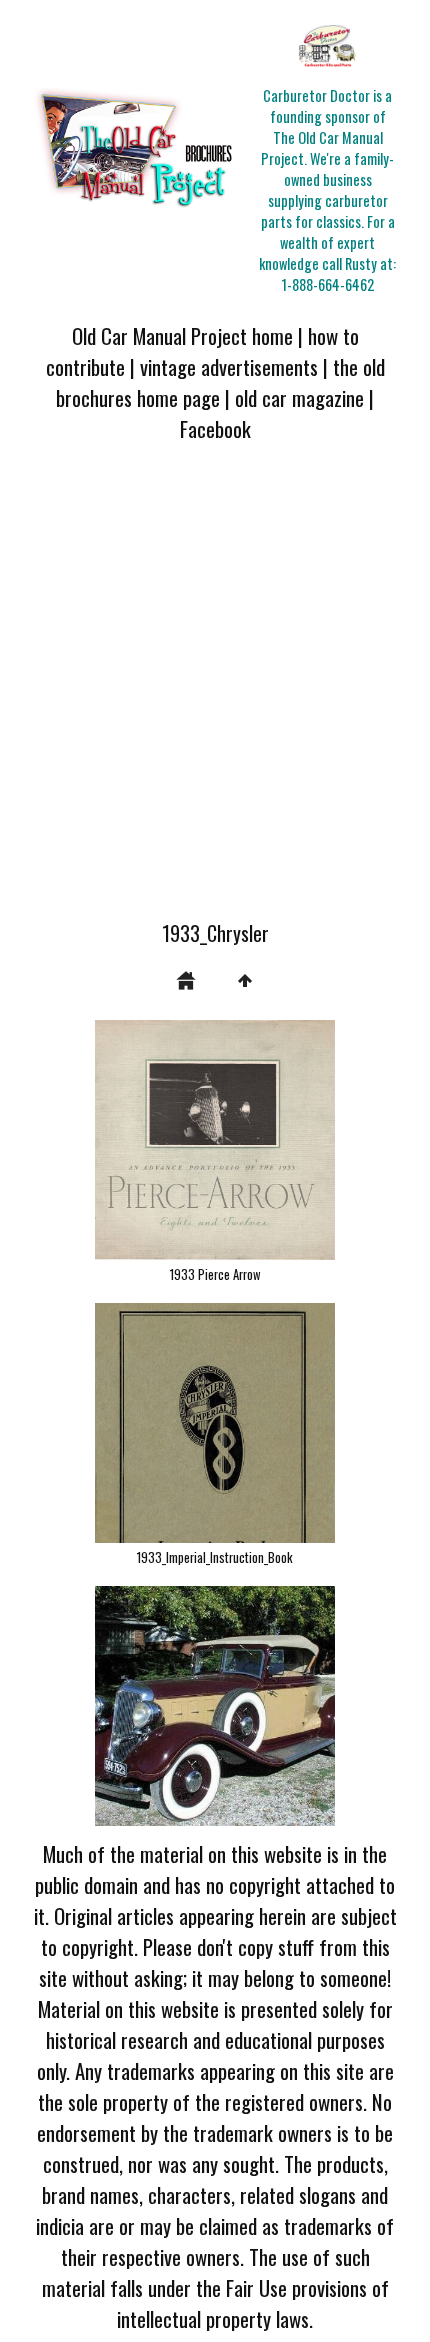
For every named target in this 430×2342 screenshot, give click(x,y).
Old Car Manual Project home (182, 335)
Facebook (215, 428)
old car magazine (299, 397)
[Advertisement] (215, 693)
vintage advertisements (229, 366)
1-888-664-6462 (328, 284)
